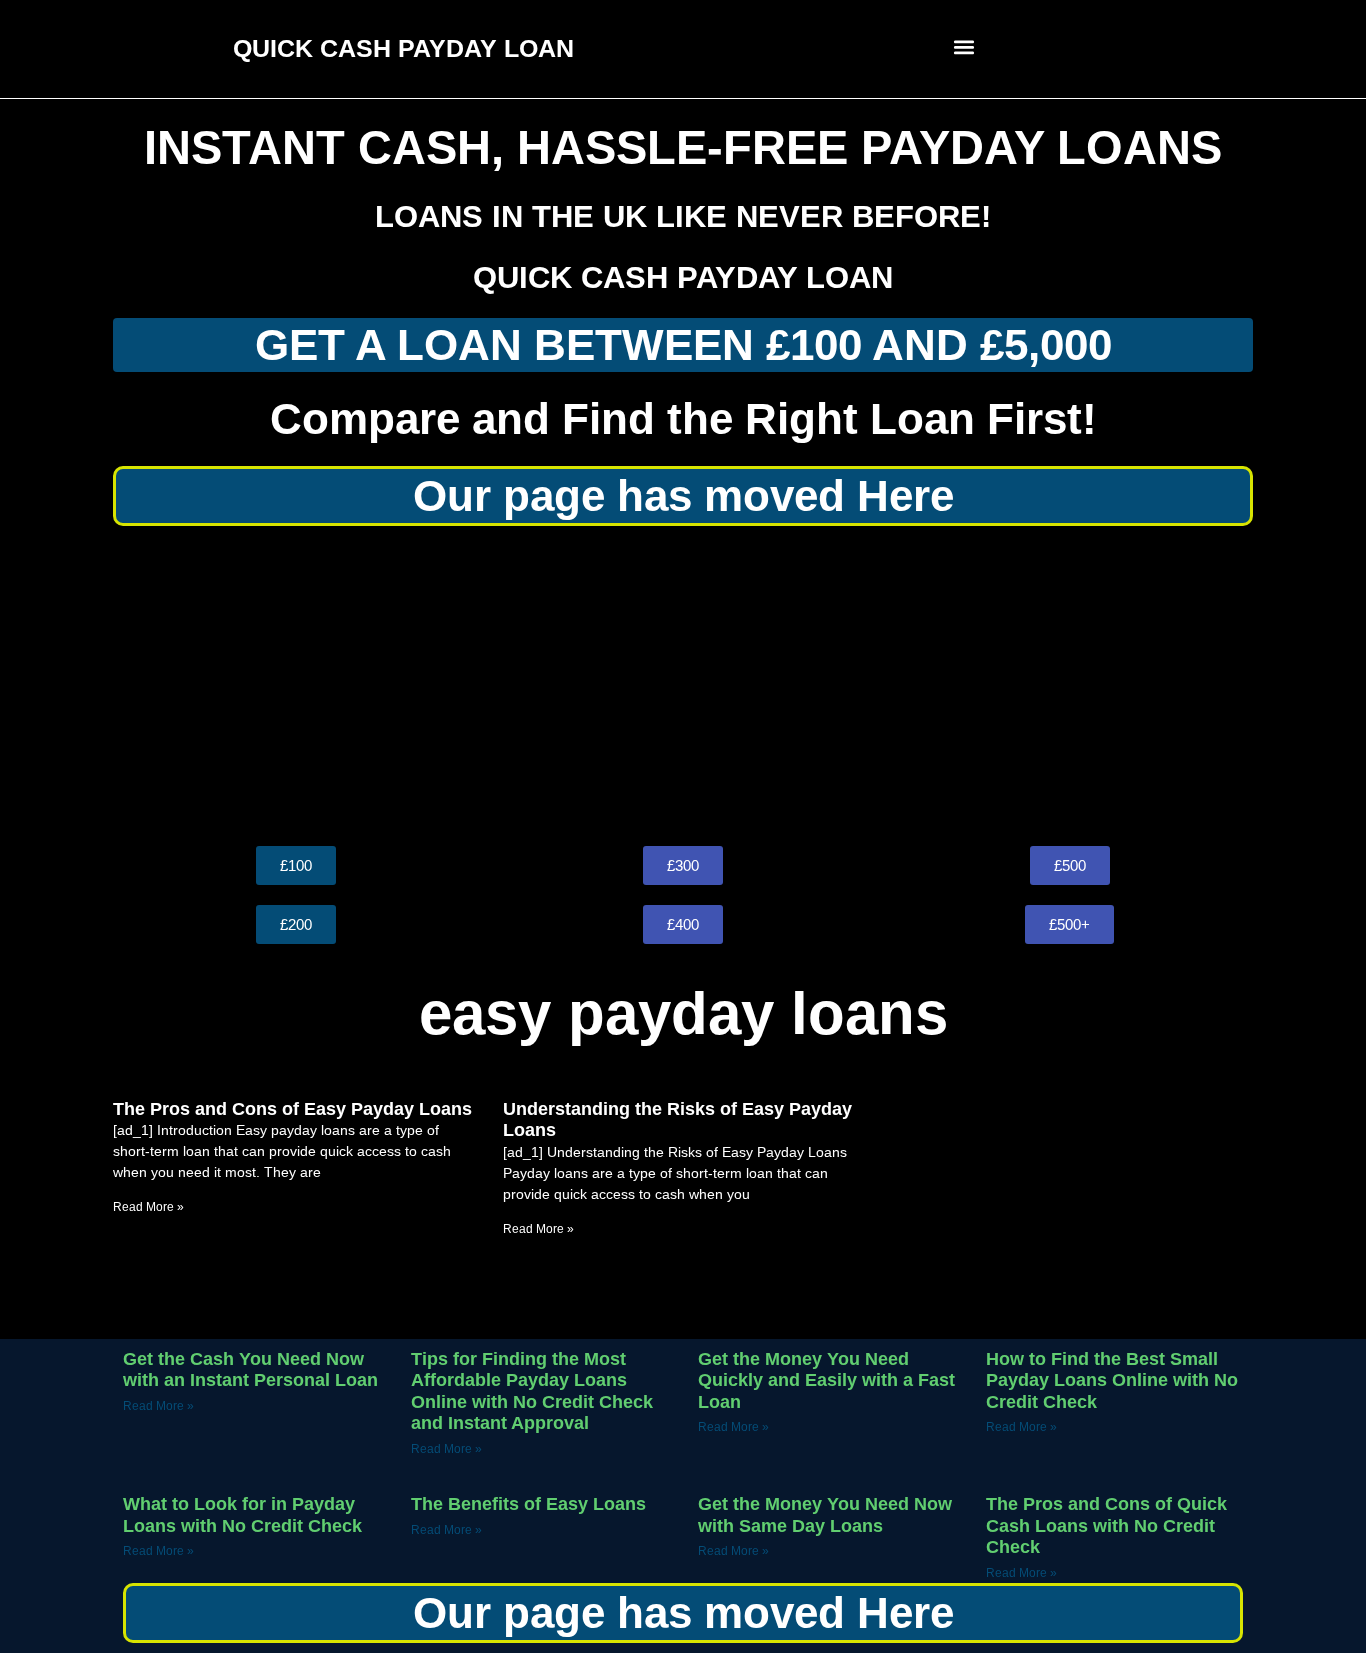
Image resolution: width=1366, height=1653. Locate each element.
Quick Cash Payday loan (683, 277)
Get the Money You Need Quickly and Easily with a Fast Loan (826, 1380)
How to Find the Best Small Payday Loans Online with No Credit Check (1112, 1380)
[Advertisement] (683, 686)
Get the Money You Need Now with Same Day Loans (825, 1515)
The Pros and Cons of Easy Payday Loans (292, 1109)
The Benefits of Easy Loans (528, 1504)
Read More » (148, 1207)
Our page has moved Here (683, 495)
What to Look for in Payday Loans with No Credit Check (242, 1515)
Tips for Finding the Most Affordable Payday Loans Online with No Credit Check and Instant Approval (532, 1391)
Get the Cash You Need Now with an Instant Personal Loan (250, 1370)
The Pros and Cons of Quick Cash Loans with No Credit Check (1106, 1525)
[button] (964, 46)
